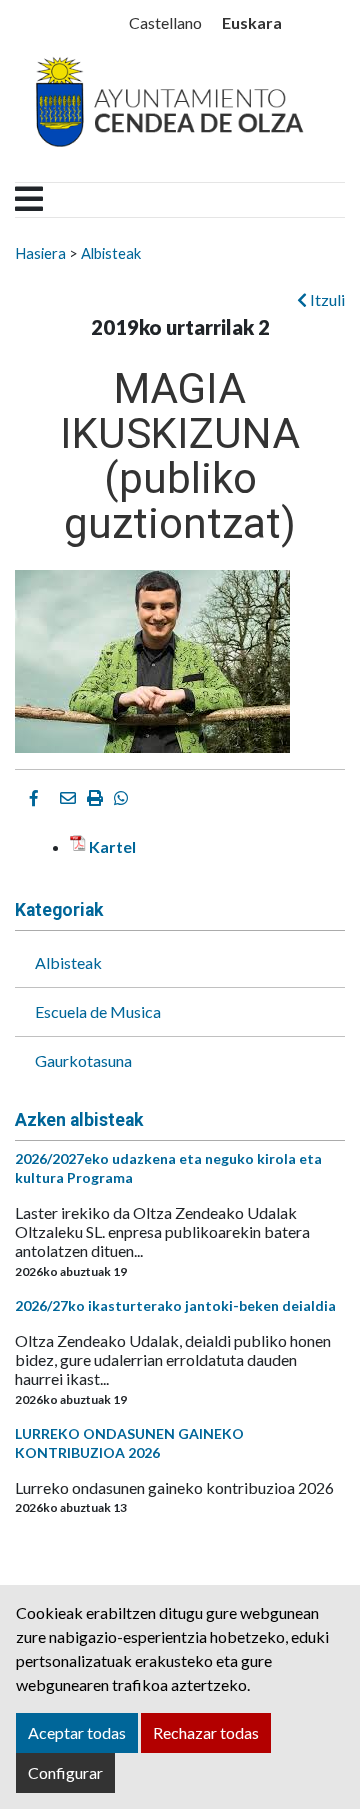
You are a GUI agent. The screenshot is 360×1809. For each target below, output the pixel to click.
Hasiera (40, 253)
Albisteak (111, 253)
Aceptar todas (77, 1732)
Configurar (65, 1772)
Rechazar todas (206, 1732)
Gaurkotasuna (83, 1060)
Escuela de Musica (98, 1011)
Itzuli (326, 299)
